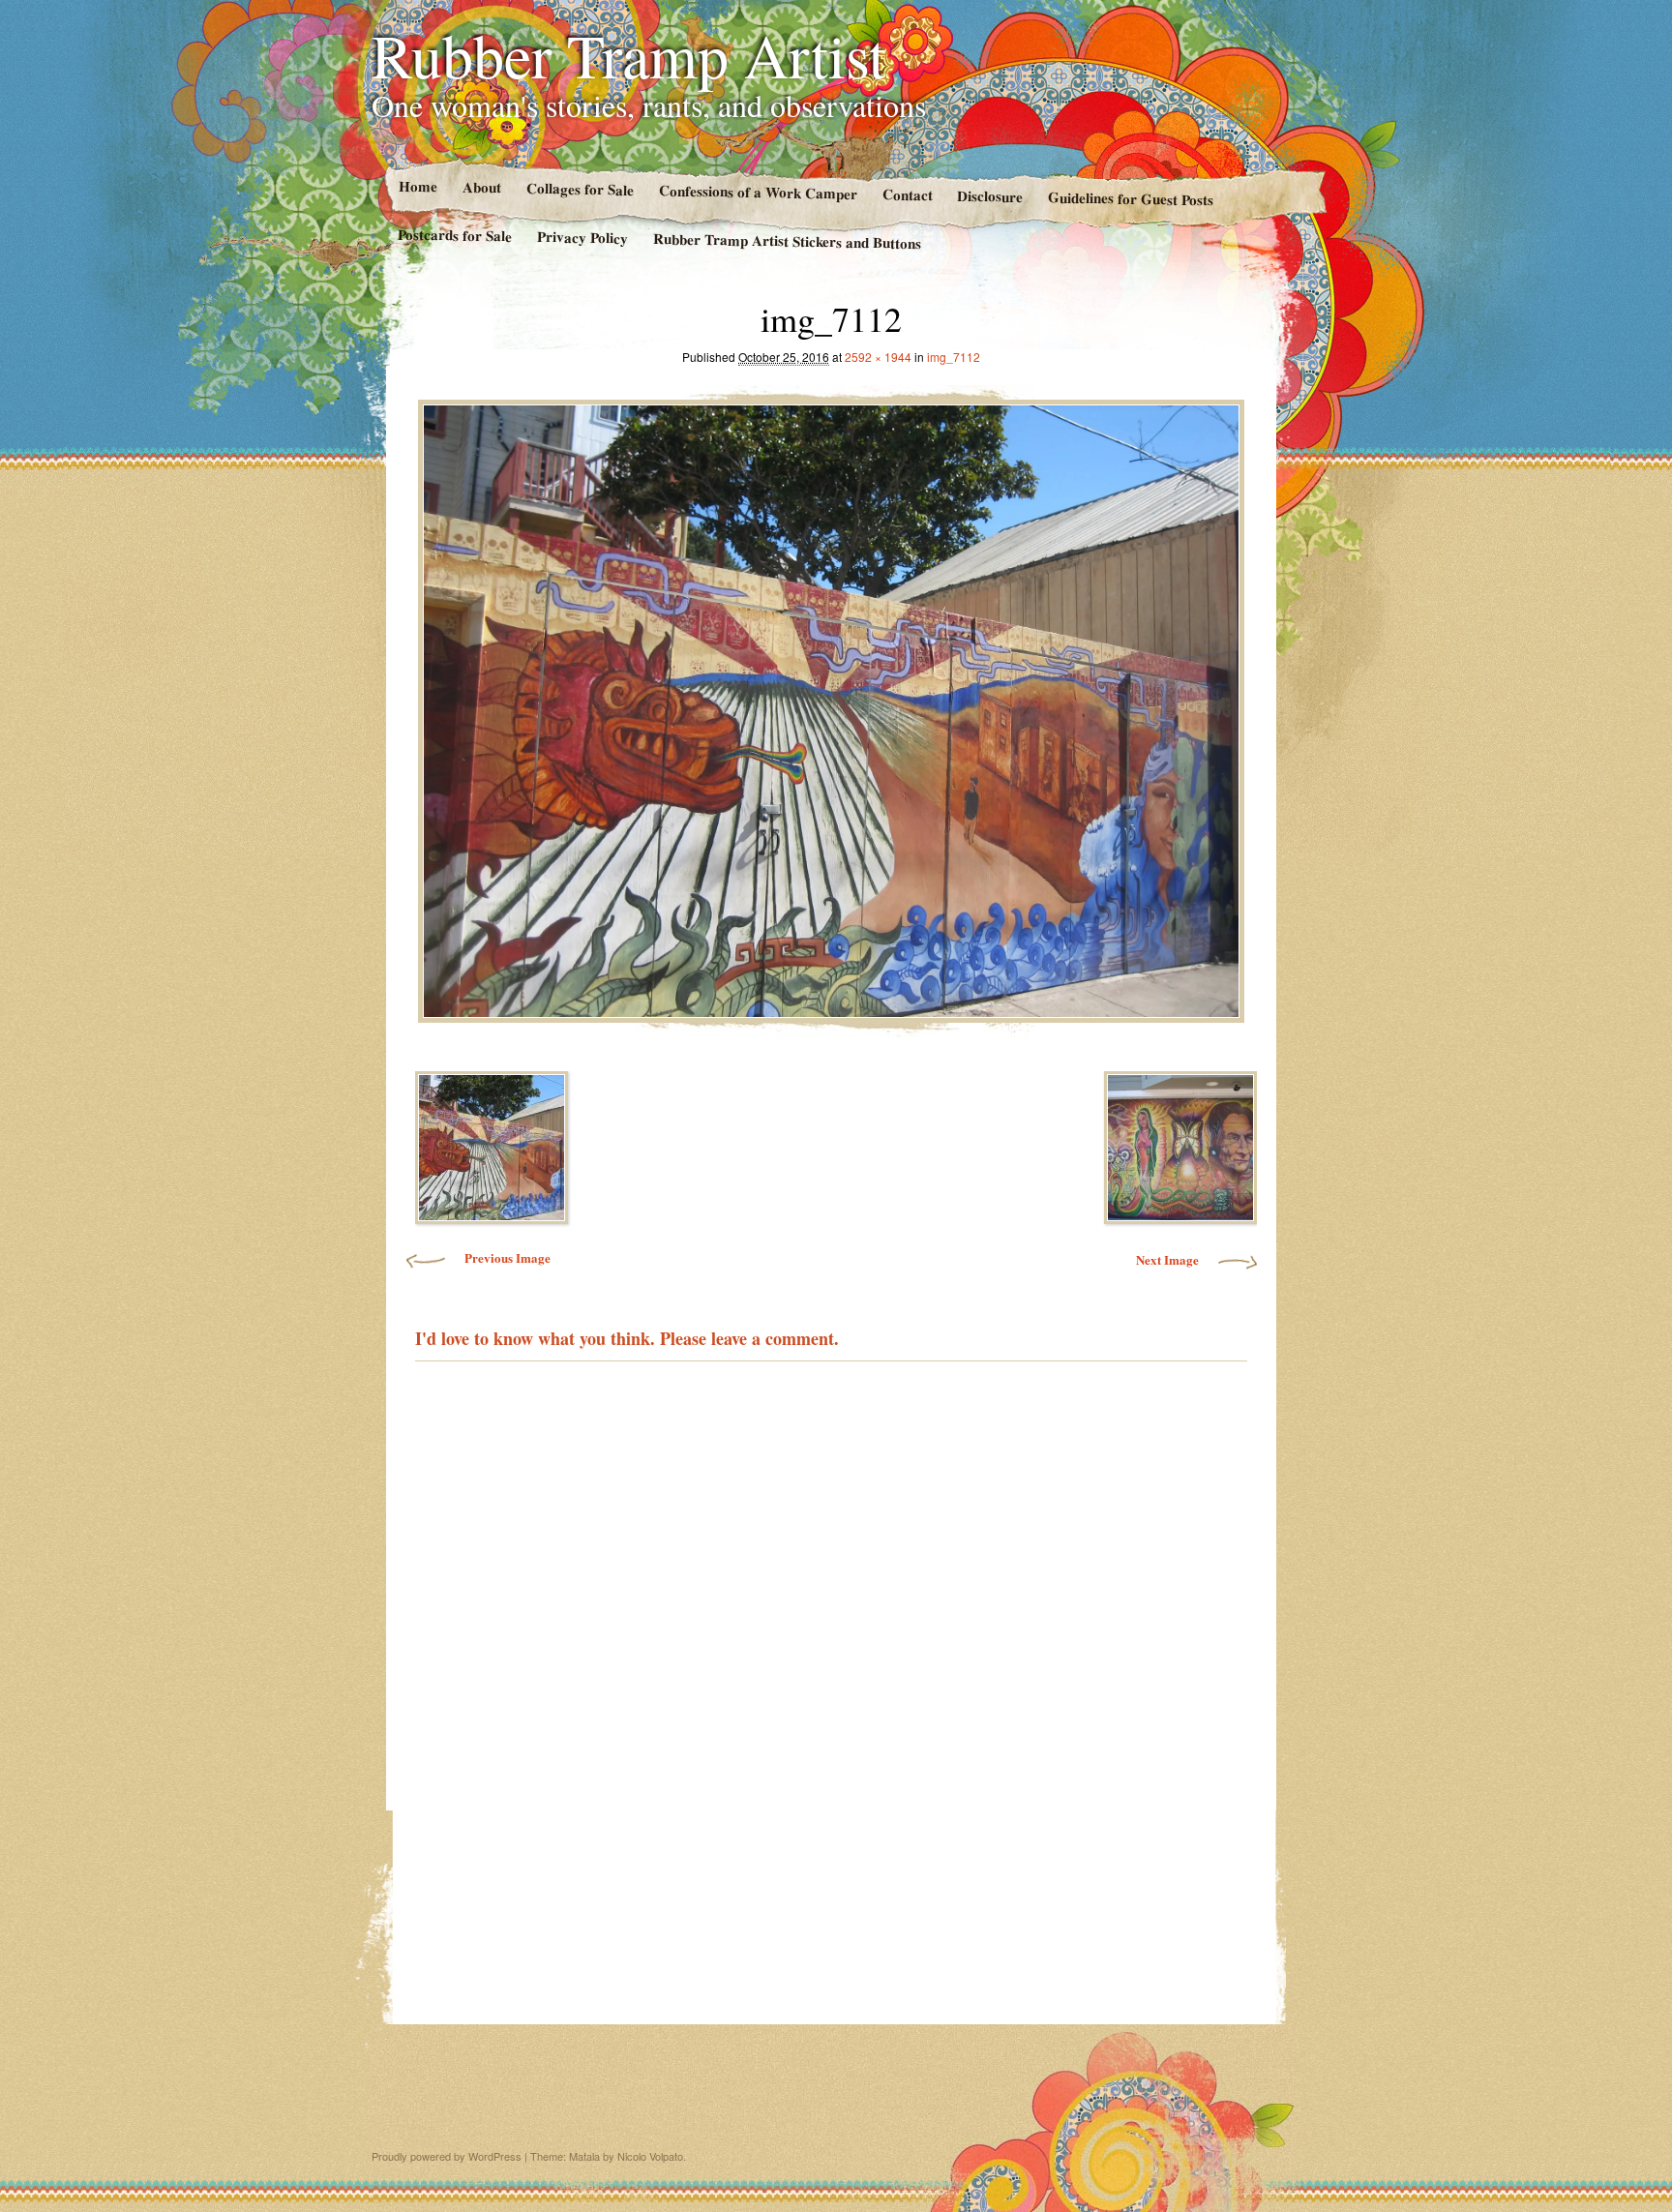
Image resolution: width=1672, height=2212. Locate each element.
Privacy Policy (582, 237)
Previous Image (508, 1257)
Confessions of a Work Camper (757, 192)
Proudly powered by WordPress (447, 2156)
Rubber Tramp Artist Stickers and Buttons (787, 240)
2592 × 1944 (878, 357)
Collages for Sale (579, 189)
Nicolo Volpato (650, 2156)
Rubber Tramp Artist (629, 54)
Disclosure (990, 196)
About (481, 187)
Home (417, 186)
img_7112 (954, 357)
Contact (907, 194)
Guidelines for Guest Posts (1131, 198)
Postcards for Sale (455, 235)
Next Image (1167, 1259)
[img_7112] (831, 706)
